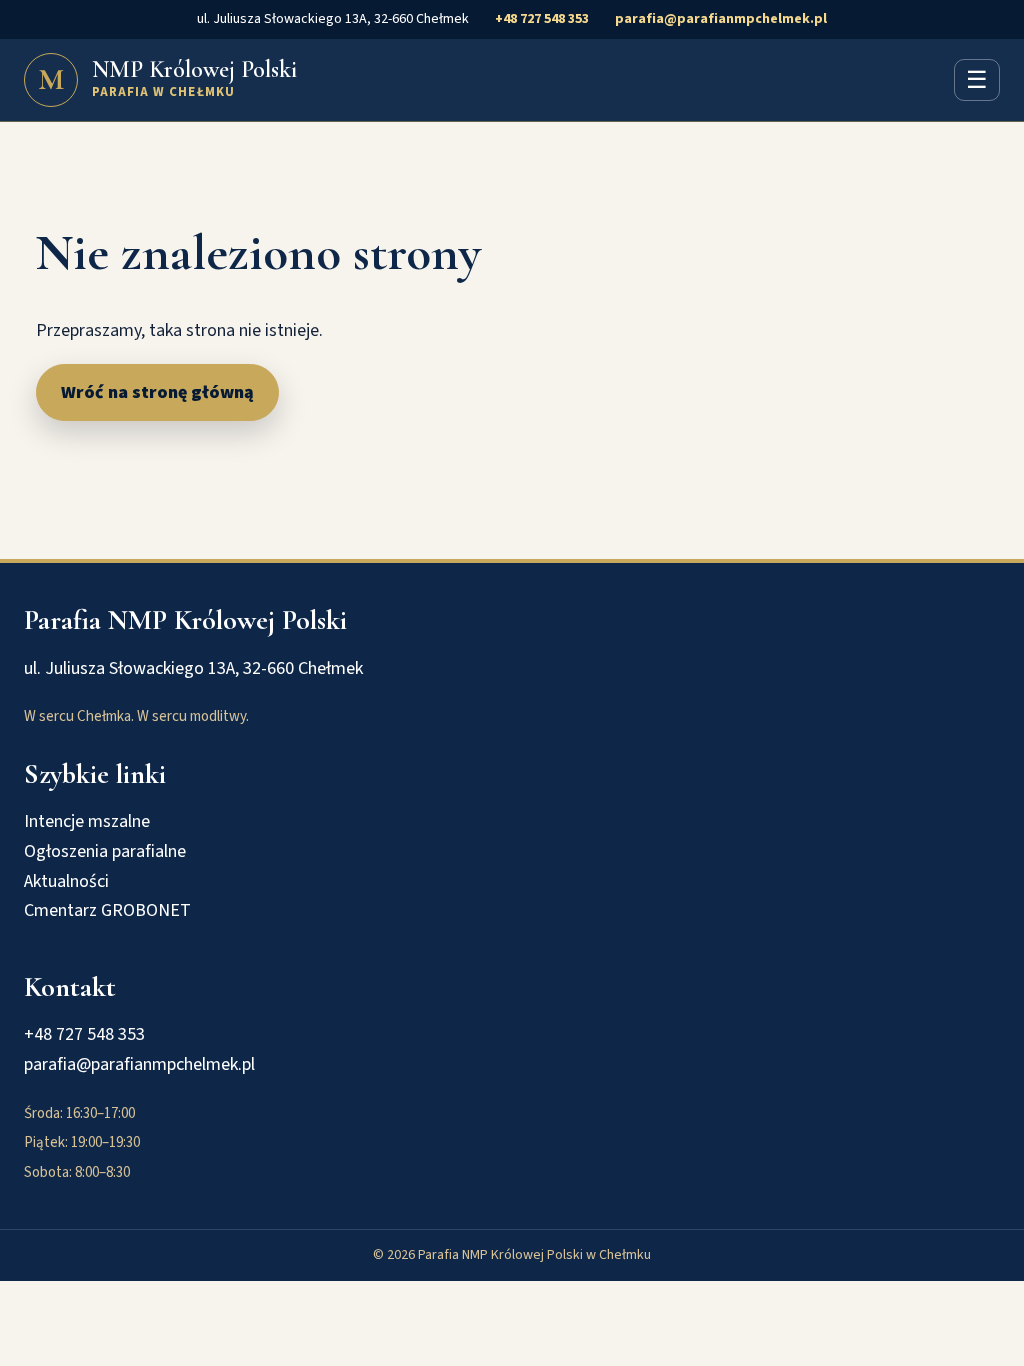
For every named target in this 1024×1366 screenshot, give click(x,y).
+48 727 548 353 (542, 19)
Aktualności (66, 881)
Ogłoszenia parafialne (105, 851)
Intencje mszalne (87, 821)
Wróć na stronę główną (157, 392)
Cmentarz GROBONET (107, 910)
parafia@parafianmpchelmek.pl (721, 19)
